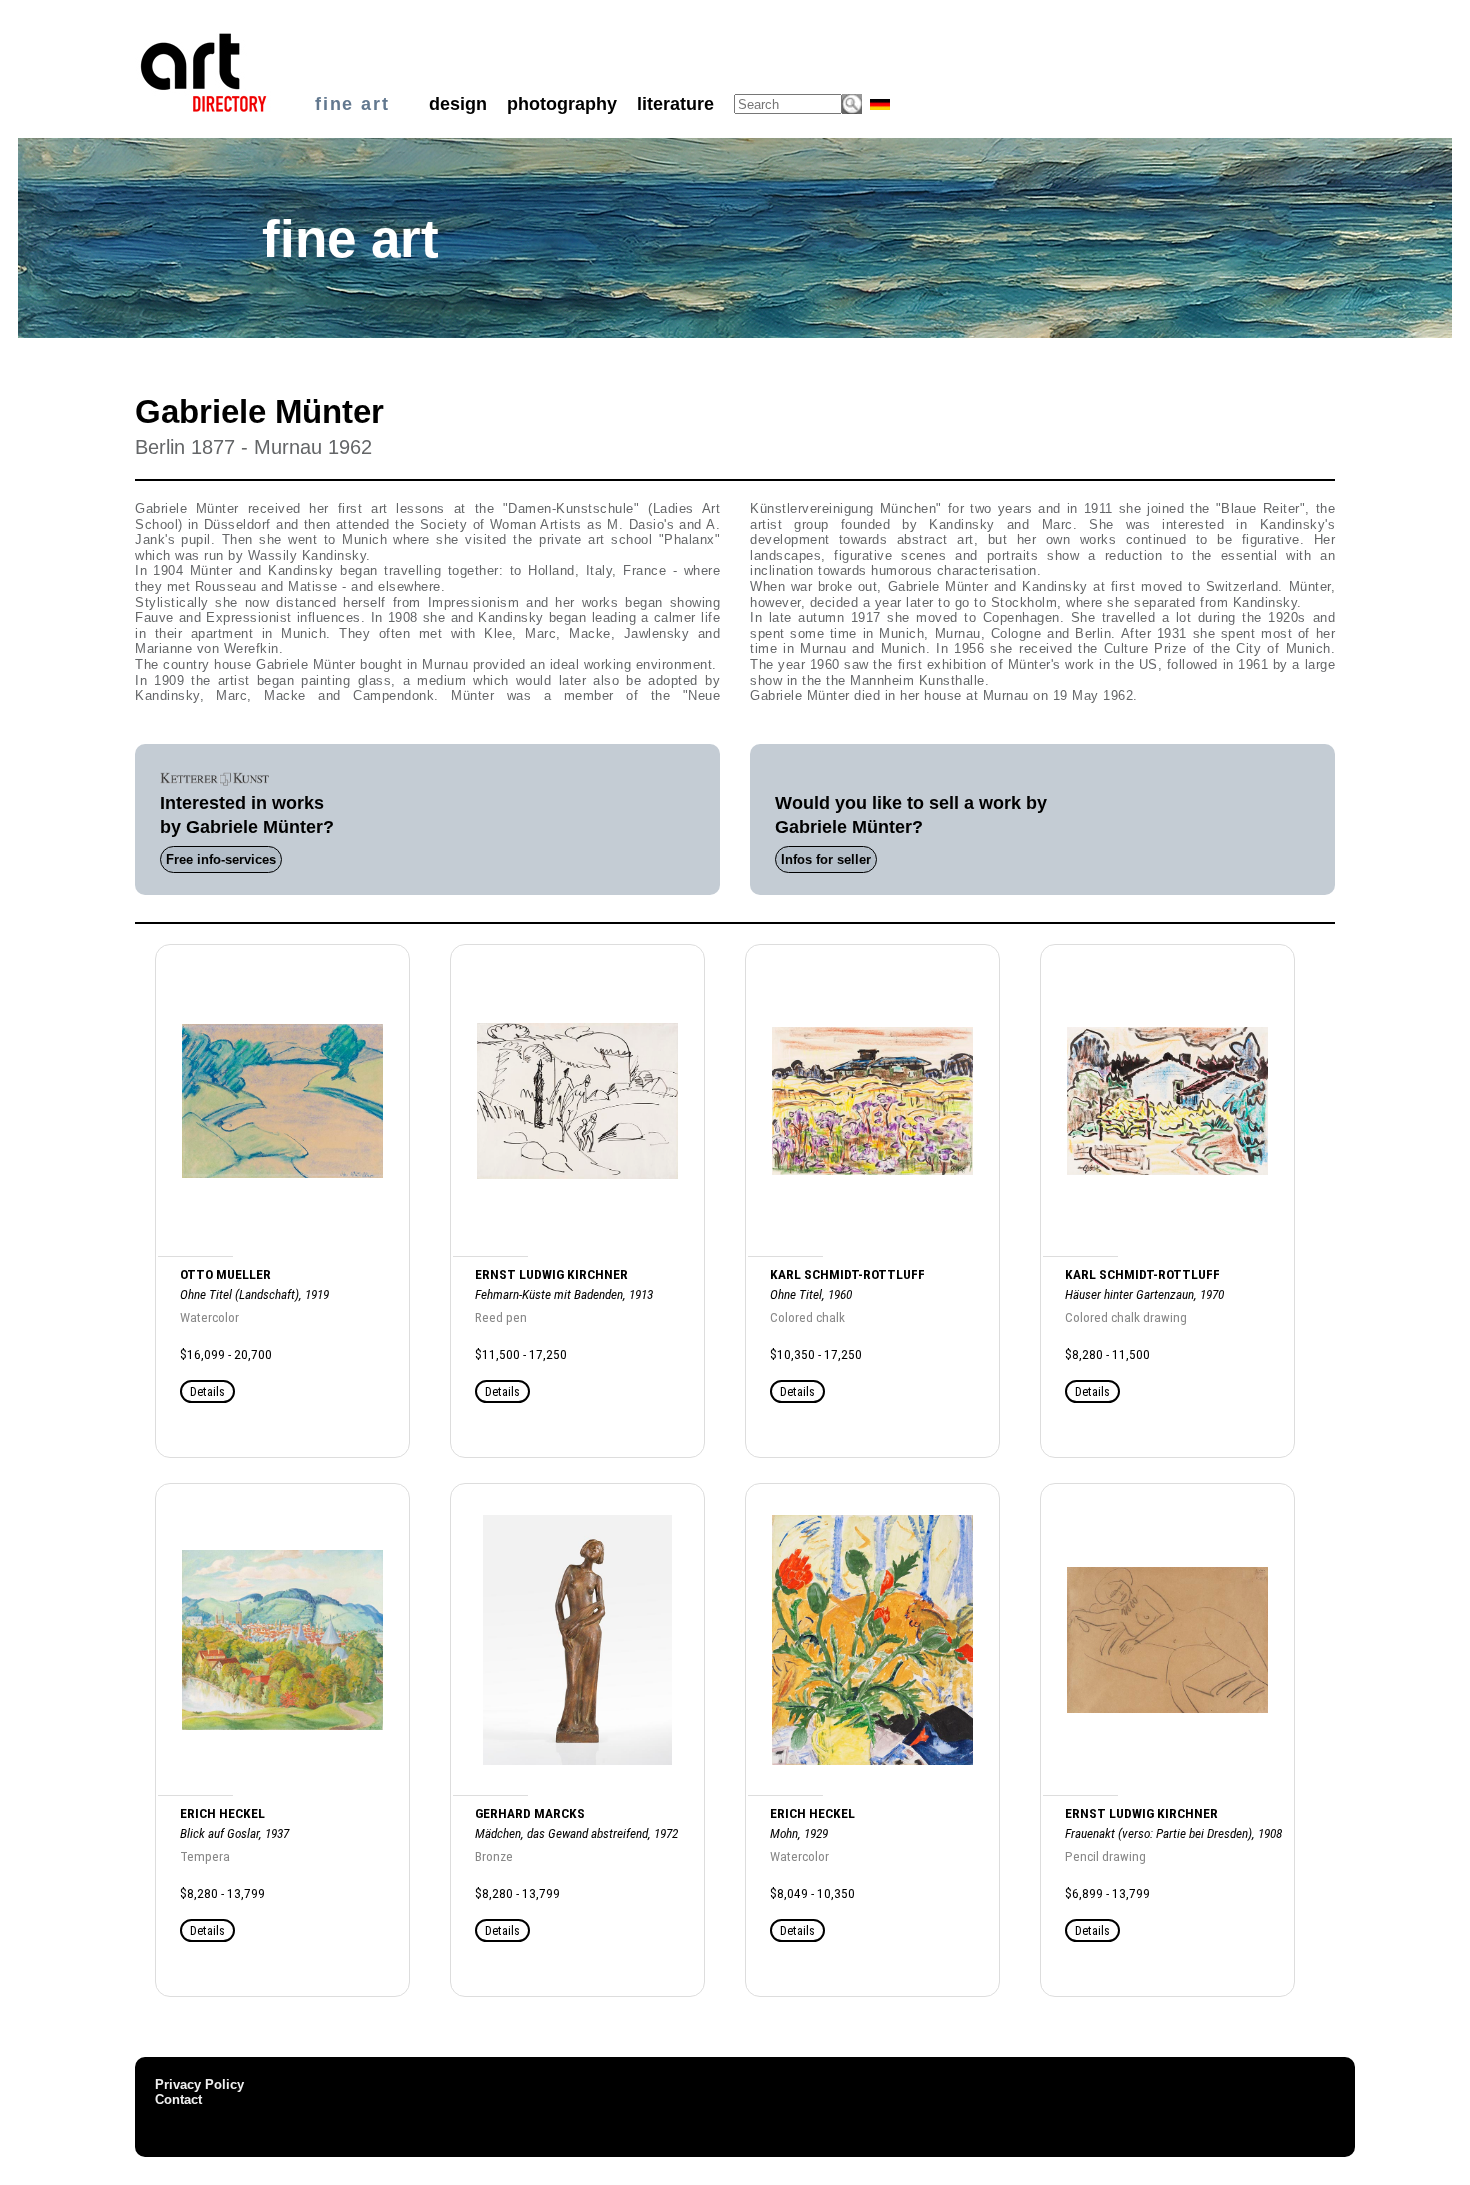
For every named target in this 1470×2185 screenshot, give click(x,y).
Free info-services (221, 859)
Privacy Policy (199, 2084)
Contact (178, 2099)
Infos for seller (826, 859)
